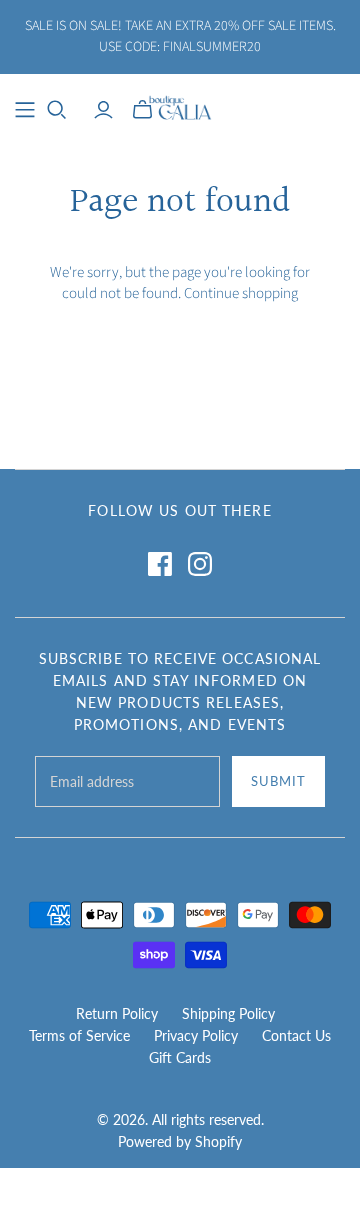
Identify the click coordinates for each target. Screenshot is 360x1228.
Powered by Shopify (180, 1141)
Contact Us (296, 1035)
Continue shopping (241, 293)
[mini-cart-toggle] (142, 110)
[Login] (103, 110)
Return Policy (117, 1013)
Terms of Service (79, 1035)
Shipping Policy (228, 1013)
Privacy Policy (196, 1035)
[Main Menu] (25, 110)
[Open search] (57, 110)
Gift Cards (180, 1057)
